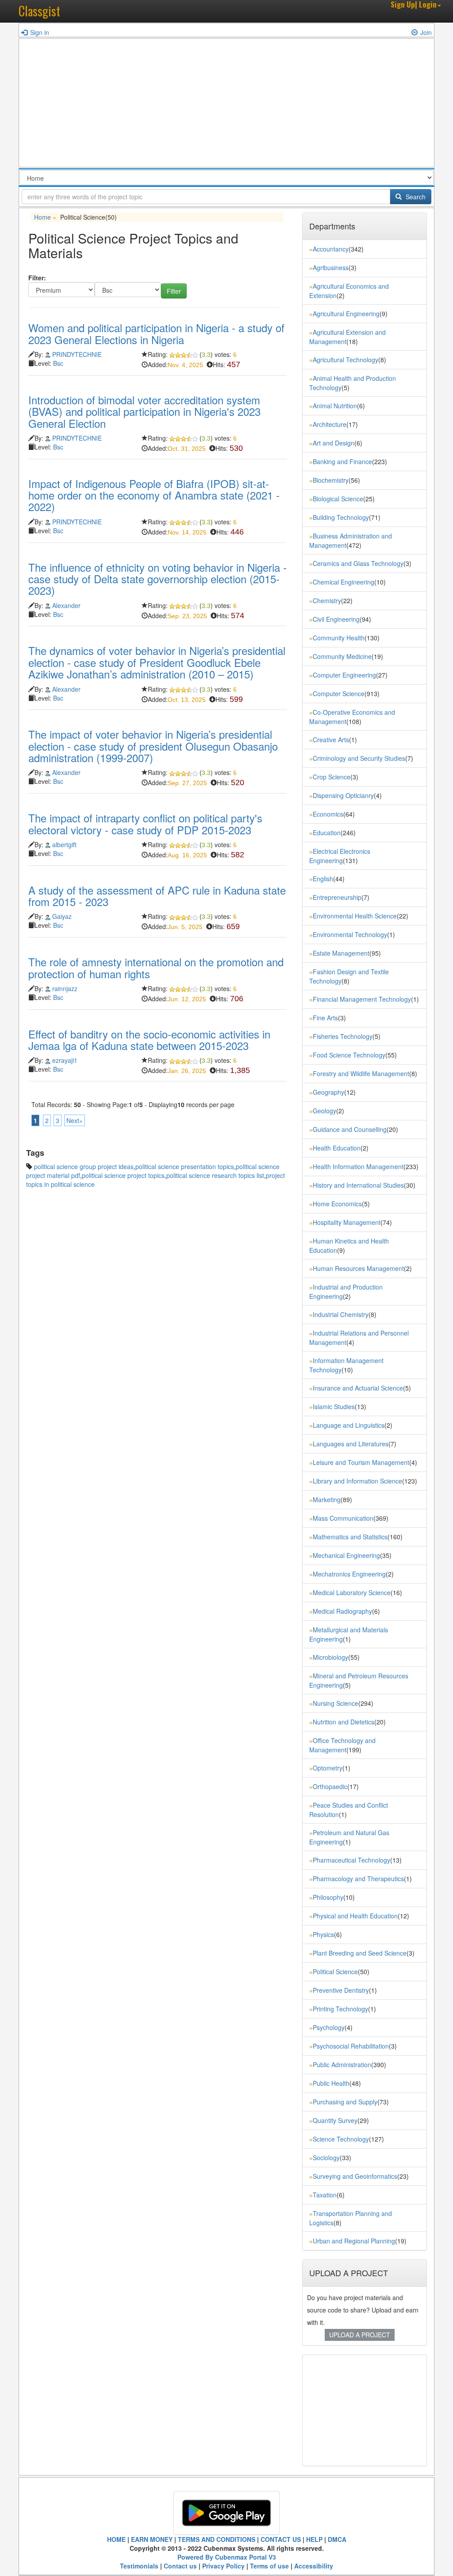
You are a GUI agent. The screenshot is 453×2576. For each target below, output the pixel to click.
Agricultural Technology (346, 360)
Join (426, 32)
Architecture (330, 424)
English (323, 879)
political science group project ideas (84, 1166)
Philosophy (328, 1897)
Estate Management (341, 953)
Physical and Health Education (355, 1916)
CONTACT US (281, 2539)
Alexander (66, 605)
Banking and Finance (342, 461)
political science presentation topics (185, 1166)
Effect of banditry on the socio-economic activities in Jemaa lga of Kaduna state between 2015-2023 (149, 1040)
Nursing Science (336, 1703)
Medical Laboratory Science (352, 1592)
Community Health (339, 638)
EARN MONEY (152, 2539)
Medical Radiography (342, 1611)
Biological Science (338, 499)
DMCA (337, 2539)
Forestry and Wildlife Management (361, 1073)
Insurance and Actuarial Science (358, 1388)
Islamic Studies (334, 1406)
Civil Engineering (336, 619)
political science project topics (123, 1175)
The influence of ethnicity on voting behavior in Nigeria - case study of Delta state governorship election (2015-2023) (157, 579)
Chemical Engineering (344, 582)
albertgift (64, 844)
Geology (324, 1111)
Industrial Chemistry (341, 1314)
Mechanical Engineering (346, 1555)
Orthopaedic (330, 1786)
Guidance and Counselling (350, 1129)
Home (42, 217)
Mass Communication (343, 1518)
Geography (328, 1092)
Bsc (58, 363)
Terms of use (269, 2566)
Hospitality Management (347, 1222)
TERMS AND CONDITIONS (217, 2539)
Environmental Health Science (355, 916)
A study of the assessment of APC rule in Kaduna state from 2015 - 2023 (157, 896)
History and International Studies (358, 1185)
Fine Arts (325, 1018)
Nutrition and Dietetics (344, 1722)
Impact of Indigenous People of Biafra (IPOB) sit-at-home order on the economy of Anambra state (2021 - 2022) (154, 495)
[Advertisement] (226, 105)
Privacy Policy (223, 2566)
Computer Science (339, 693)
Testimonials (139, 2566)
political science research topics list (215, 1175)
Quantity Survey (335, 2120)
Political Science (335, 1972)
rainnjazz (65, 988)
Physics (323, 1934)
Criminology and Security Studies (359, 758)
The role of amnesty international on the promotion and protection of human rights (156, 967)
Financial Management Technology (362, 999)
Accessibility (314, 2566)
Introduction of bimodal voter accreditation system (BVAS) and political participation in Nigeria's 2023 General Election (144, 411)
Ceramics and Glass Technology (358, 563)
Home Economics (337, 1204)
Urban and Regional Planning (354, 2241)
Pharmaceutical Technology (351, 1860)
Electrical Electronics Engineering (340, 856)
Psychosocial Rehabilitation (351, 2046)
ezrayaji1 (65, 1060)
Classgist (39, 11)
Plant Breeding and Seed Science (360, 1953)
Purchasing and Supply (345, 2102)
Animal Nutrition (335, 406)
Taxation (325, 2195)
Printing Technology (340, 2009)
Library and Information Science (357, 1481)
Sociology (326, 2158)
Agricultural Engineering (346, 314)
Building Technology (341, 517)
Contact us (180, 2566)
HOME (116, 2539)
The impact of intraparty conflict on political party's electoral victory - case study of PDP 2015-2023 (145, 823)
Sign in (40, 32)
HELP (314, 2539)
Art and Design (334, 443)
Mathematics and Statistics (350, 1537)
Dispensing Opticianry (343, 795)
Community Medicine (342, 656)
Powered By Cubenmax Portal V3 (227, 2557)
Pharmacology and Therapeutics (358, 1879)
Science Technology (341, 2139)
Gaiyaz (62, 916)
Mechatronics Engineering (349, 1574)
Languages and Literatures (351, 1444)
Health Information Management (358, 1166)
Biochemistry (331, 480)
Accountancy (331, 249)
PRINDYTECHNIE (77, 354)
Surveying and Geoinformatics (355, 2176)
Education (327, 833)
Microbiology (330, 1657)
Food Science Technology (349, 1055)
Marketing (327, 1499)
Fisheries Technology (343, 1036)
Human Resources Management (358, 1268)
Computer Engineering (344, 675)
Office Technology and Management (342, 1745)
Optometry (328, 1768)
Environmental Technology (350, 934)
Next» (75, 1120)
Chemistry (327, 600)
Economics (328, 814)
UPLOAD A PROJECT (360, 2335)
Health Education (337, 1148)
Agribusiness (331, 267)
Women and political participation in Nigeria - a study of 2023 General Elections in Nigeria (156, 333)
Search (415, 197)
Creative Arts (331, 740)
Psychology (329, 2027)
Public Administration (342, 2065)
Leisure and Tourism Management (361, 1462)
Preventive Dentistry (341, 1990)
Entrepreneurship (337, 897)
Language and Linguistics (349, 1425)
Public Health (331, 2083)
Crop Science (332, 777)
